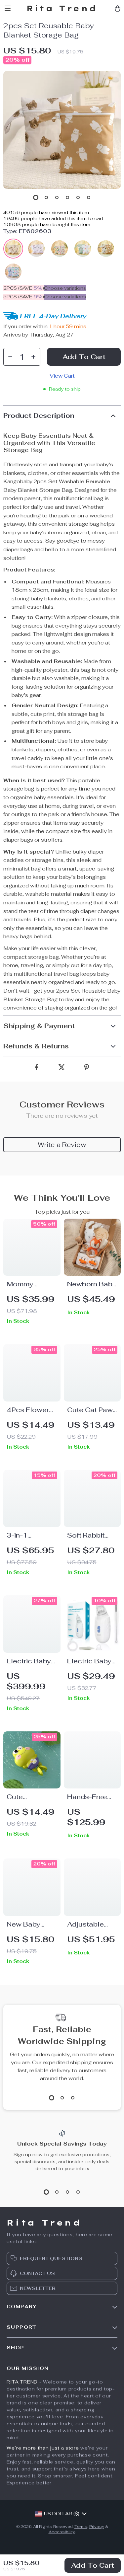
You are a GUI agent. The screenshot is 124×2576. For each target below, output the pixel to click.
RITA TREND (22, 2382)
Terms (81, 2527)
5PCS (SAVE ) (24, 297)
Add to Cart (93, 2565)
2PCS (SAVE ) (24, 288)
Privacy (97, 2527)
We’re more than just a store (43, 2448)
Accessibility (62, 2532)
